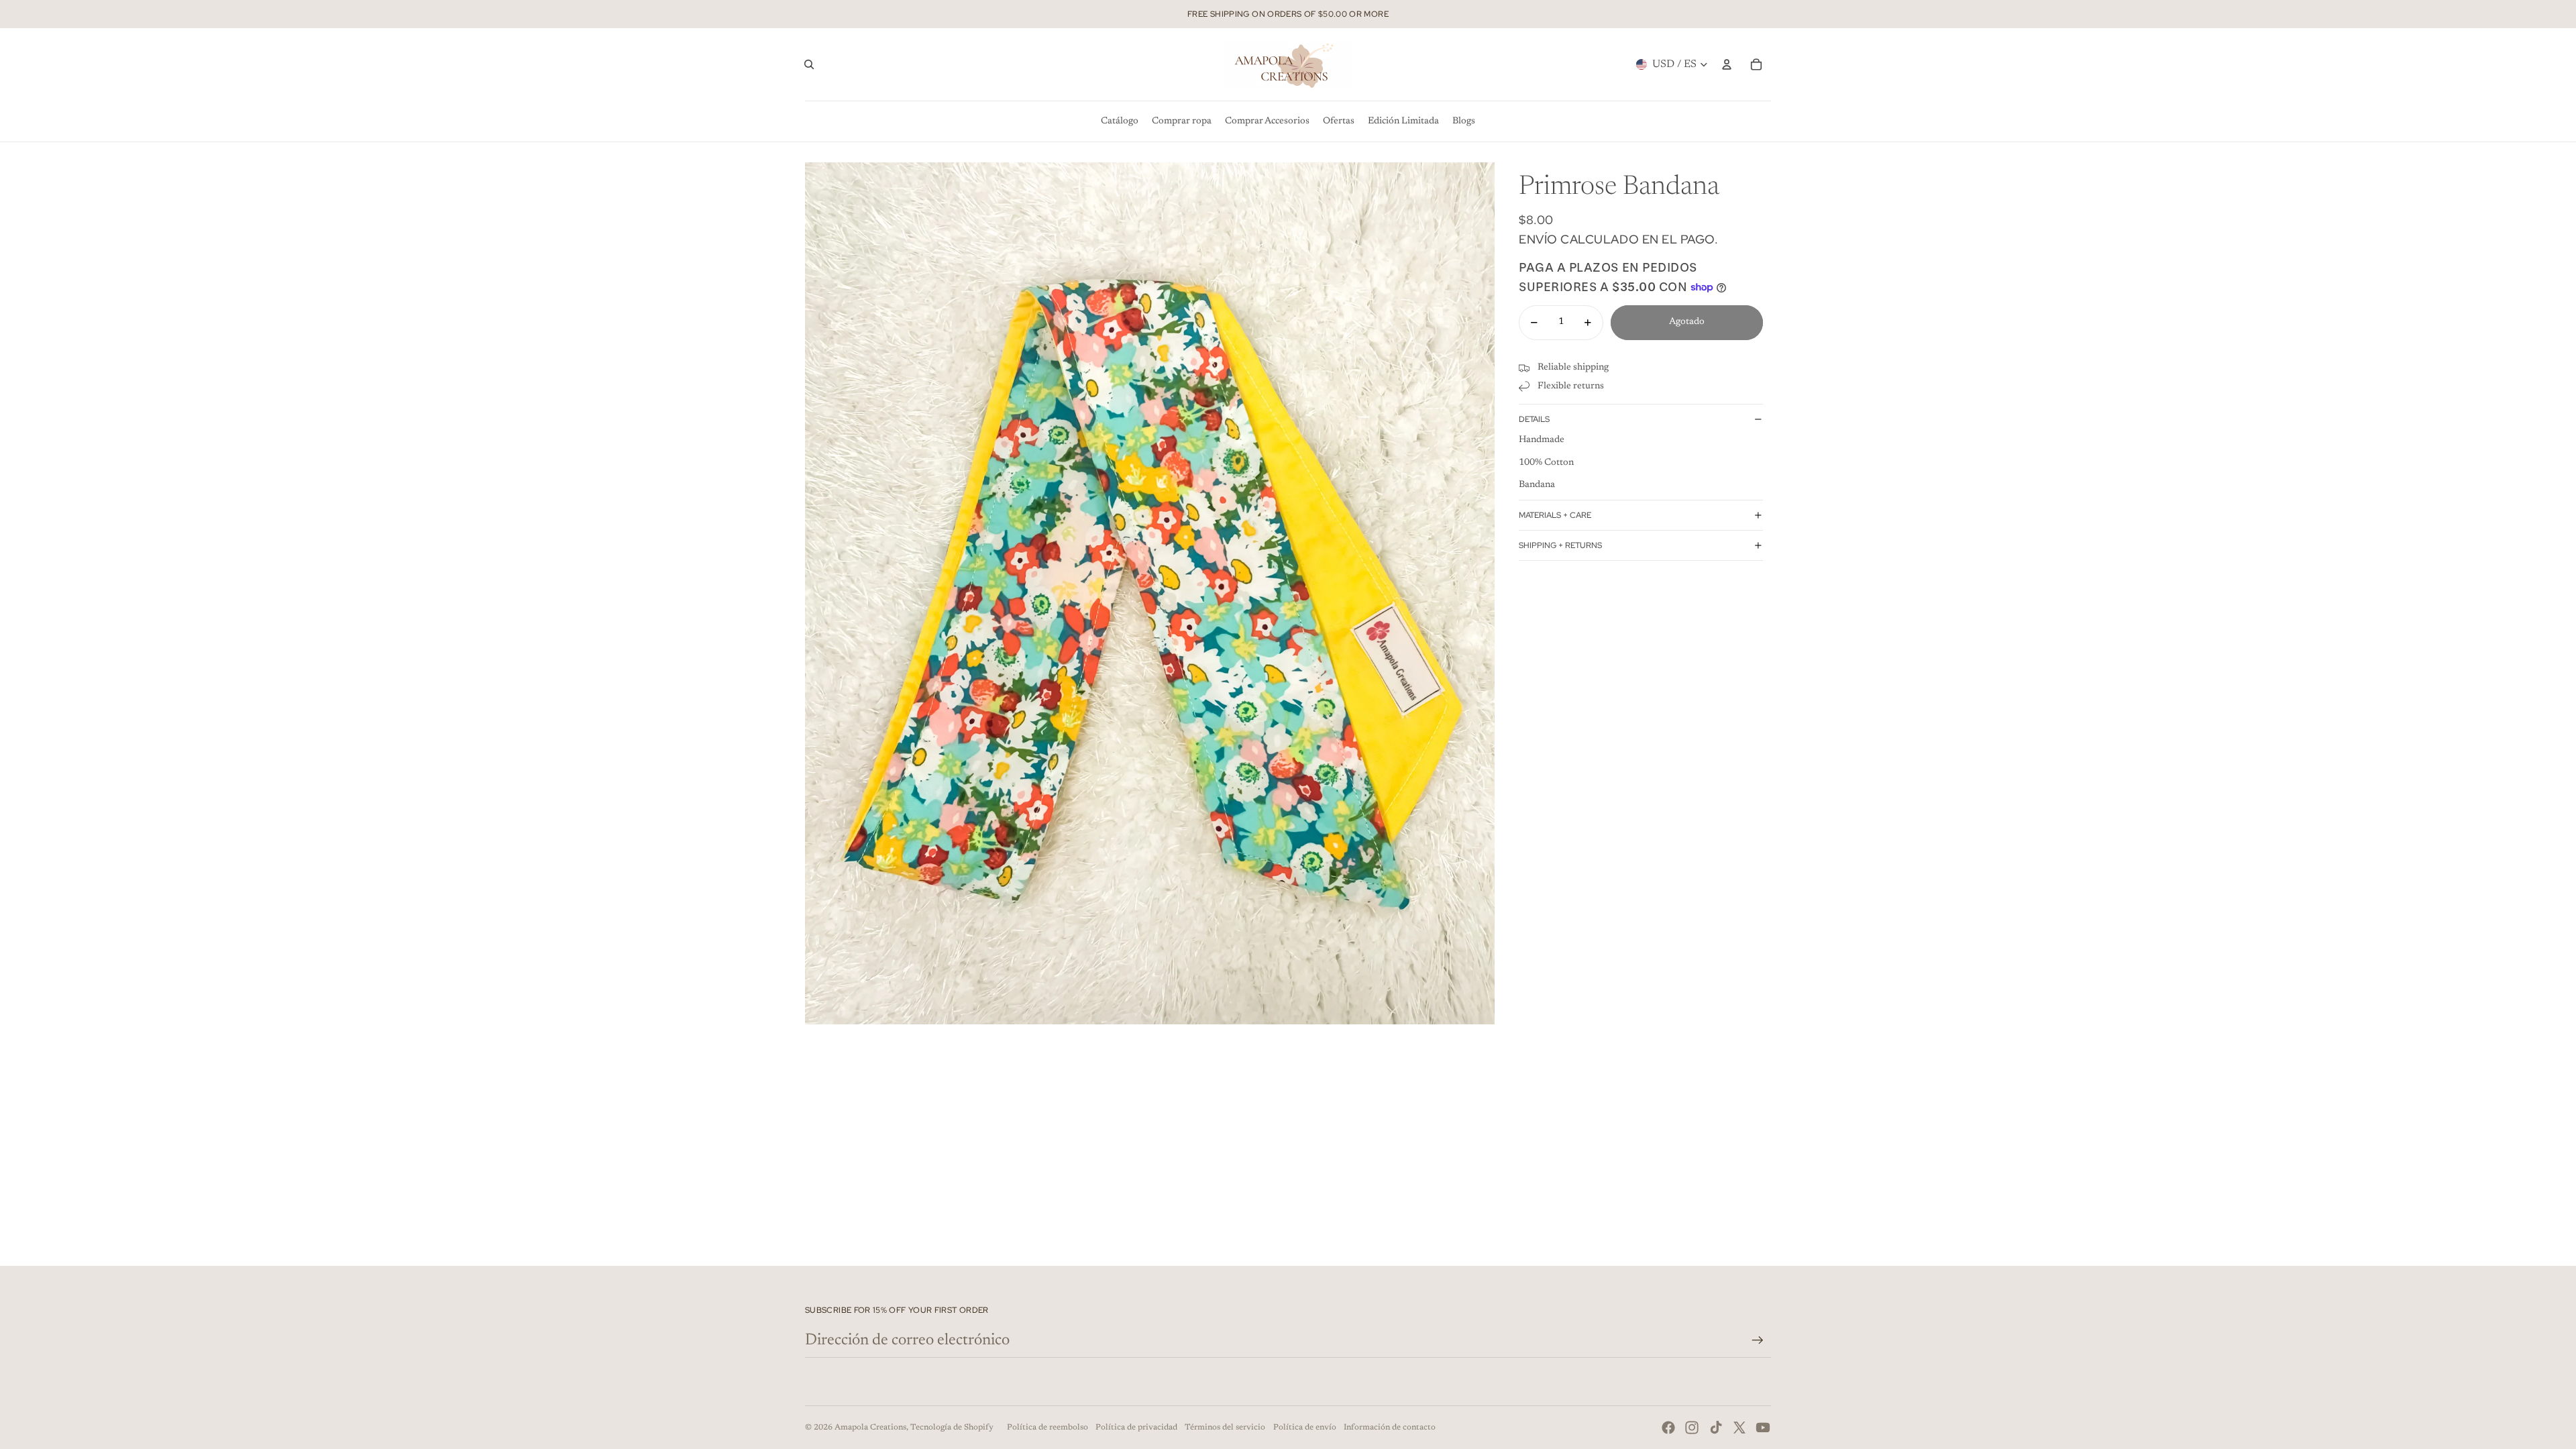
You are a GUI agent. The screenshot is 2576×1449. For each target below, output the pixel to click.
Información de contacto (1390, 1428)
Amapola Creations (870, 1428)
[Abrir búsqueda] (809, 64)
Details (1534, 419)
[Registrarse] (1758, 1340)
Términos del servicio (1225, 1428)
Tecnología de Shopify (952, 1428)
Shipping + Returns (1560, 545)
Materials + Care (1555, 515)
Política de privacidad (1136, 1428)
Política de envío (1305, 1428)
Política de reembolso (1048, 1428)
